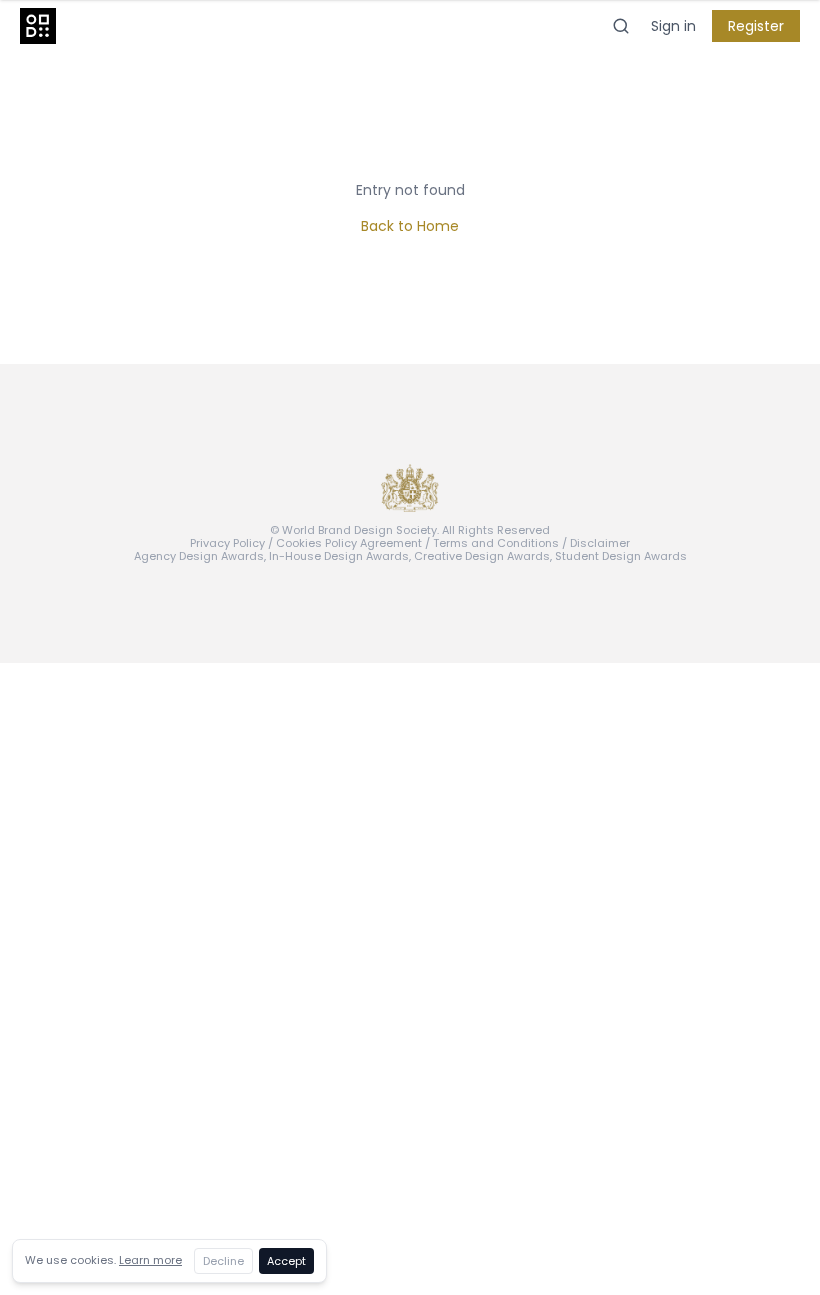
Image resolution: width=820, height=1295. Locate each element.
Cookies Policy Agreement (349, 543)
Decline (223, 1261)
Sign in (673, 26)
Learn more (150, 1260)
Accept (286, 1261)
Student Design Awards (621, 556)
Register (756, 26)
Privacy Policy (227, 543)
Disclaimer (600, 543)
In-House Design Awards (339, 556)
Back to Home (410, 226)
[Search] (621, 26)
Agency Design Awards (199, 556)
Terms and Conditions (496, 543)
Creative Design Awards (482, 556)
